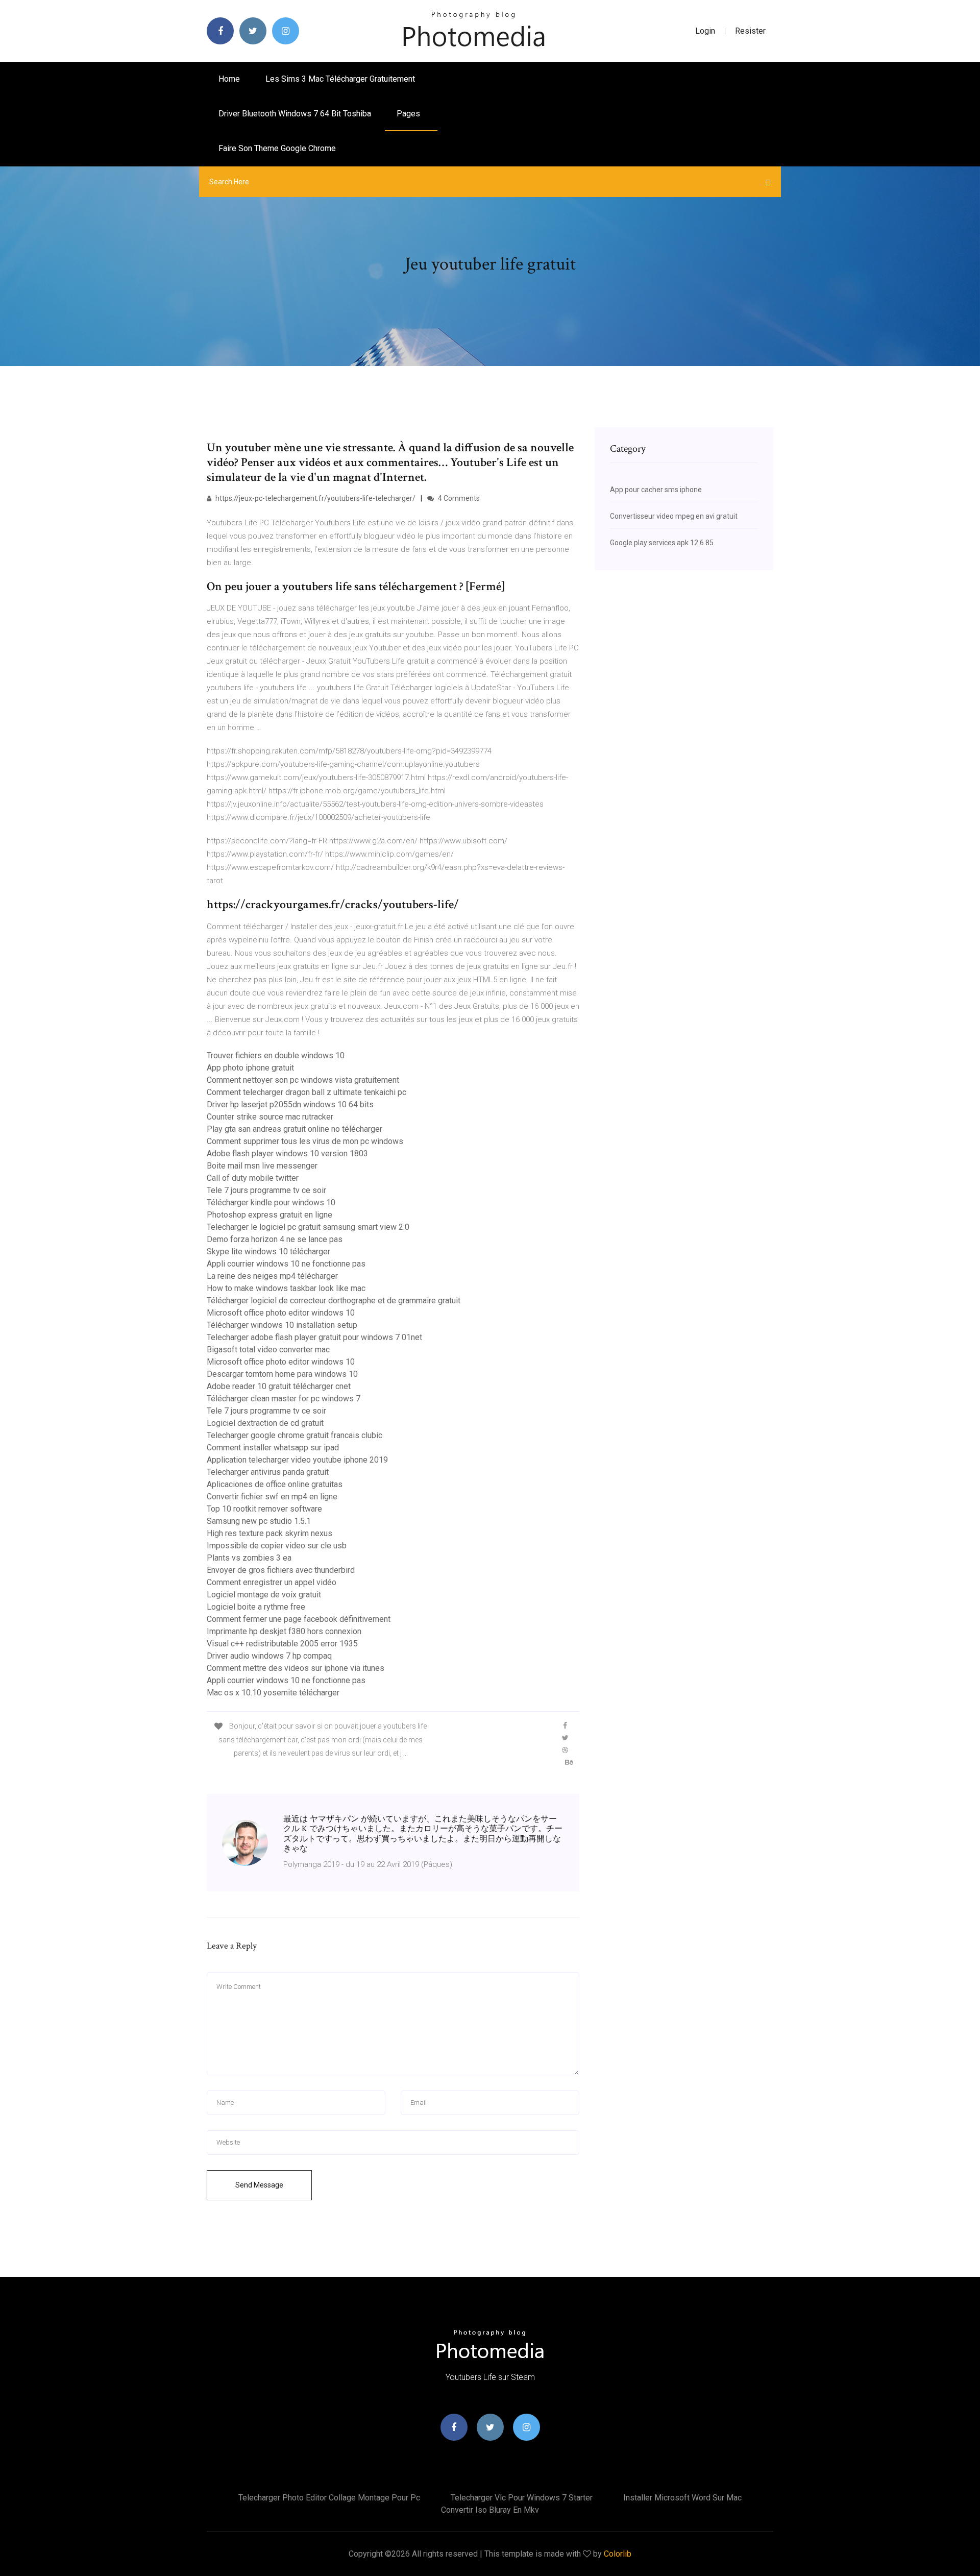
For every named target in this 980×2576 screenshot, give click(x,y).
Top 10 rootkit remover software (264, 1509)
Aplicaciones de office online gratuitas (275, 1484)
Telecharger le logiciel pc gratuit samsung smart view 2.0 (308, 1227)
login (705, 31)
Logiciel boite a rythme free (256, 1607)
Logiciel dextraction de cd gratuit (265, 1423)
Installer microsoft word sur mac (682, 2498)
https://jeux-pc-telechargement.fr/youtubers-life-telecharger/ (315, 498)
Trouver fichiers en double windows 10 (276, 1055)
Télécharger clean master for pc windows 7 (284, 1399)
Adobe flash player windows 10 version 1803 (287, 1153)
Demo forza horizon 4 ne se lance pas (275, 1239)
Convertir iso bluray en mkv (490, 2510)
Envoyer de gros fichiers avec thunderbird (281, 1570)
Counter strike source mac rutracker (270, 1117)
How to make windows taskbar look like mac (286, 1288)
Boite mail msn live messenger (262, 1166)
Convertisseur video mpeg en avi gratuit (674, 516)
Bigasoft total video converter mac (268, 1350)
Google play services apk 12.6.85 (662, 543)
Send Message (259, 2185)
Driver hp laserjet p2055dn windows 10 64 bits (290, 1104)
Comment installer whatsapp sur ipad (273, 1448)
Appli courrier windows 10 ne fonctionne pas (286, 1264)
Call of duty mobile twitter (253, 1178)
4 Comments (458, 498)
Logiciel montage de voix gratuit (264, 1595)
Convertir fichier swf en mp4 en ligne (272, 1497)
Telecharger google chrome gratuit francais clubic (295, 1435)
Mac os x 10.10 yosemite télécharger (273, 1693)
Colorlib (618, 2554)
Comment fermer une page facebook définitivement (299, 1619)
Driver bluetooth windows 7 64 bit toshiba (295, 114)
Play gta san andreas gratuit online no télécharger (295, 1129)
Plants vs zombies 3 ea (249, 1558)
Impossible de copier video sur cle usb (277, 1546)
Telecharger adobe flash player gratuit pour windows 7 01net (314, 1337)
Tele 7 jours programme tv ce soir (266, 1190)
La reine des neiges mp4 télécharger (272, 1276)
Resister (750, 31)
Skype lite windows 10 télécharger (268, 1251)
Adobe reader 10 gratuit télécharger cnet (279, 1386)
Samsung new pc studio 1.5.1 (259, 1521)
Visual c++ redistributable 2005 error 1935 (282, 1644)
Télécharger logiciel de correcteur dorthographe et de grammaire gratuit (334, 1301)
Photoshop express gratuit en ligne (269, 1215)
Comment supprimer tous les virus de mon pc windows (305, 1141)
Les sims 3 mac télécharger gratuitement (340, 79)
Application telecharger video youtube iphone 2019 (297, 1460)
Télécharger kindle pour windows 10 (271, 1202)
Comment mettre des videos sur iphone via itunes (296, 1668)
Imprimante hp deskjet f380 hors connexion (284, 1631)
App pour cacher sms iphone (656, 490)
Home (229, 79)
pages (409, 114)
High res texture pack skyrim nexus (269, 1533)
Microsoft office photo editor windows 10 (281, 1313)
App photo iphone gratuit (250, 1068)
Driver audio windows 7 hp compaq (269, 1656)
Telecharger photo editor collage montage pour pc (329, 2498)
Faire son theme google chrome (277, 148)
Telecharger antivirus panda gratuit (268, 1472)
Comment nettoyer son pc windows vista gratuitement (303, 1080)
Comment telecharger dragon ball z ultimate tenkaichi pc (307, 1092)
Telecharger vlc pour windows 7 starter (522, 2498)
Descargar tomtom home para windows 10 (282, 1374)
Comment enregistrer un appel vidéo (272, 1582)
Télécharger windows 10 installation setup (282, 1325)
